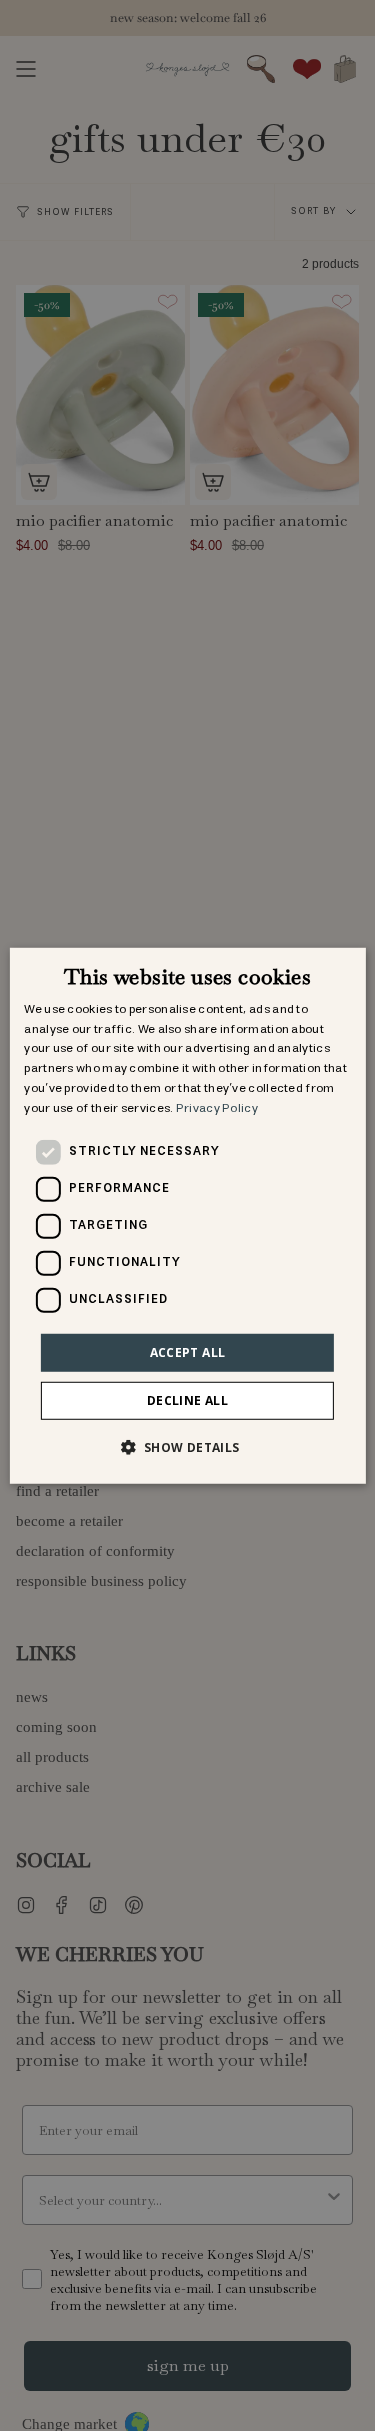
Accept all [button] (188, 1351)
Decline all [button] (187, 1400)
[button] (187, 1447)
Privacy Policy (217, 1108)
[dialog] (187, 1215)
